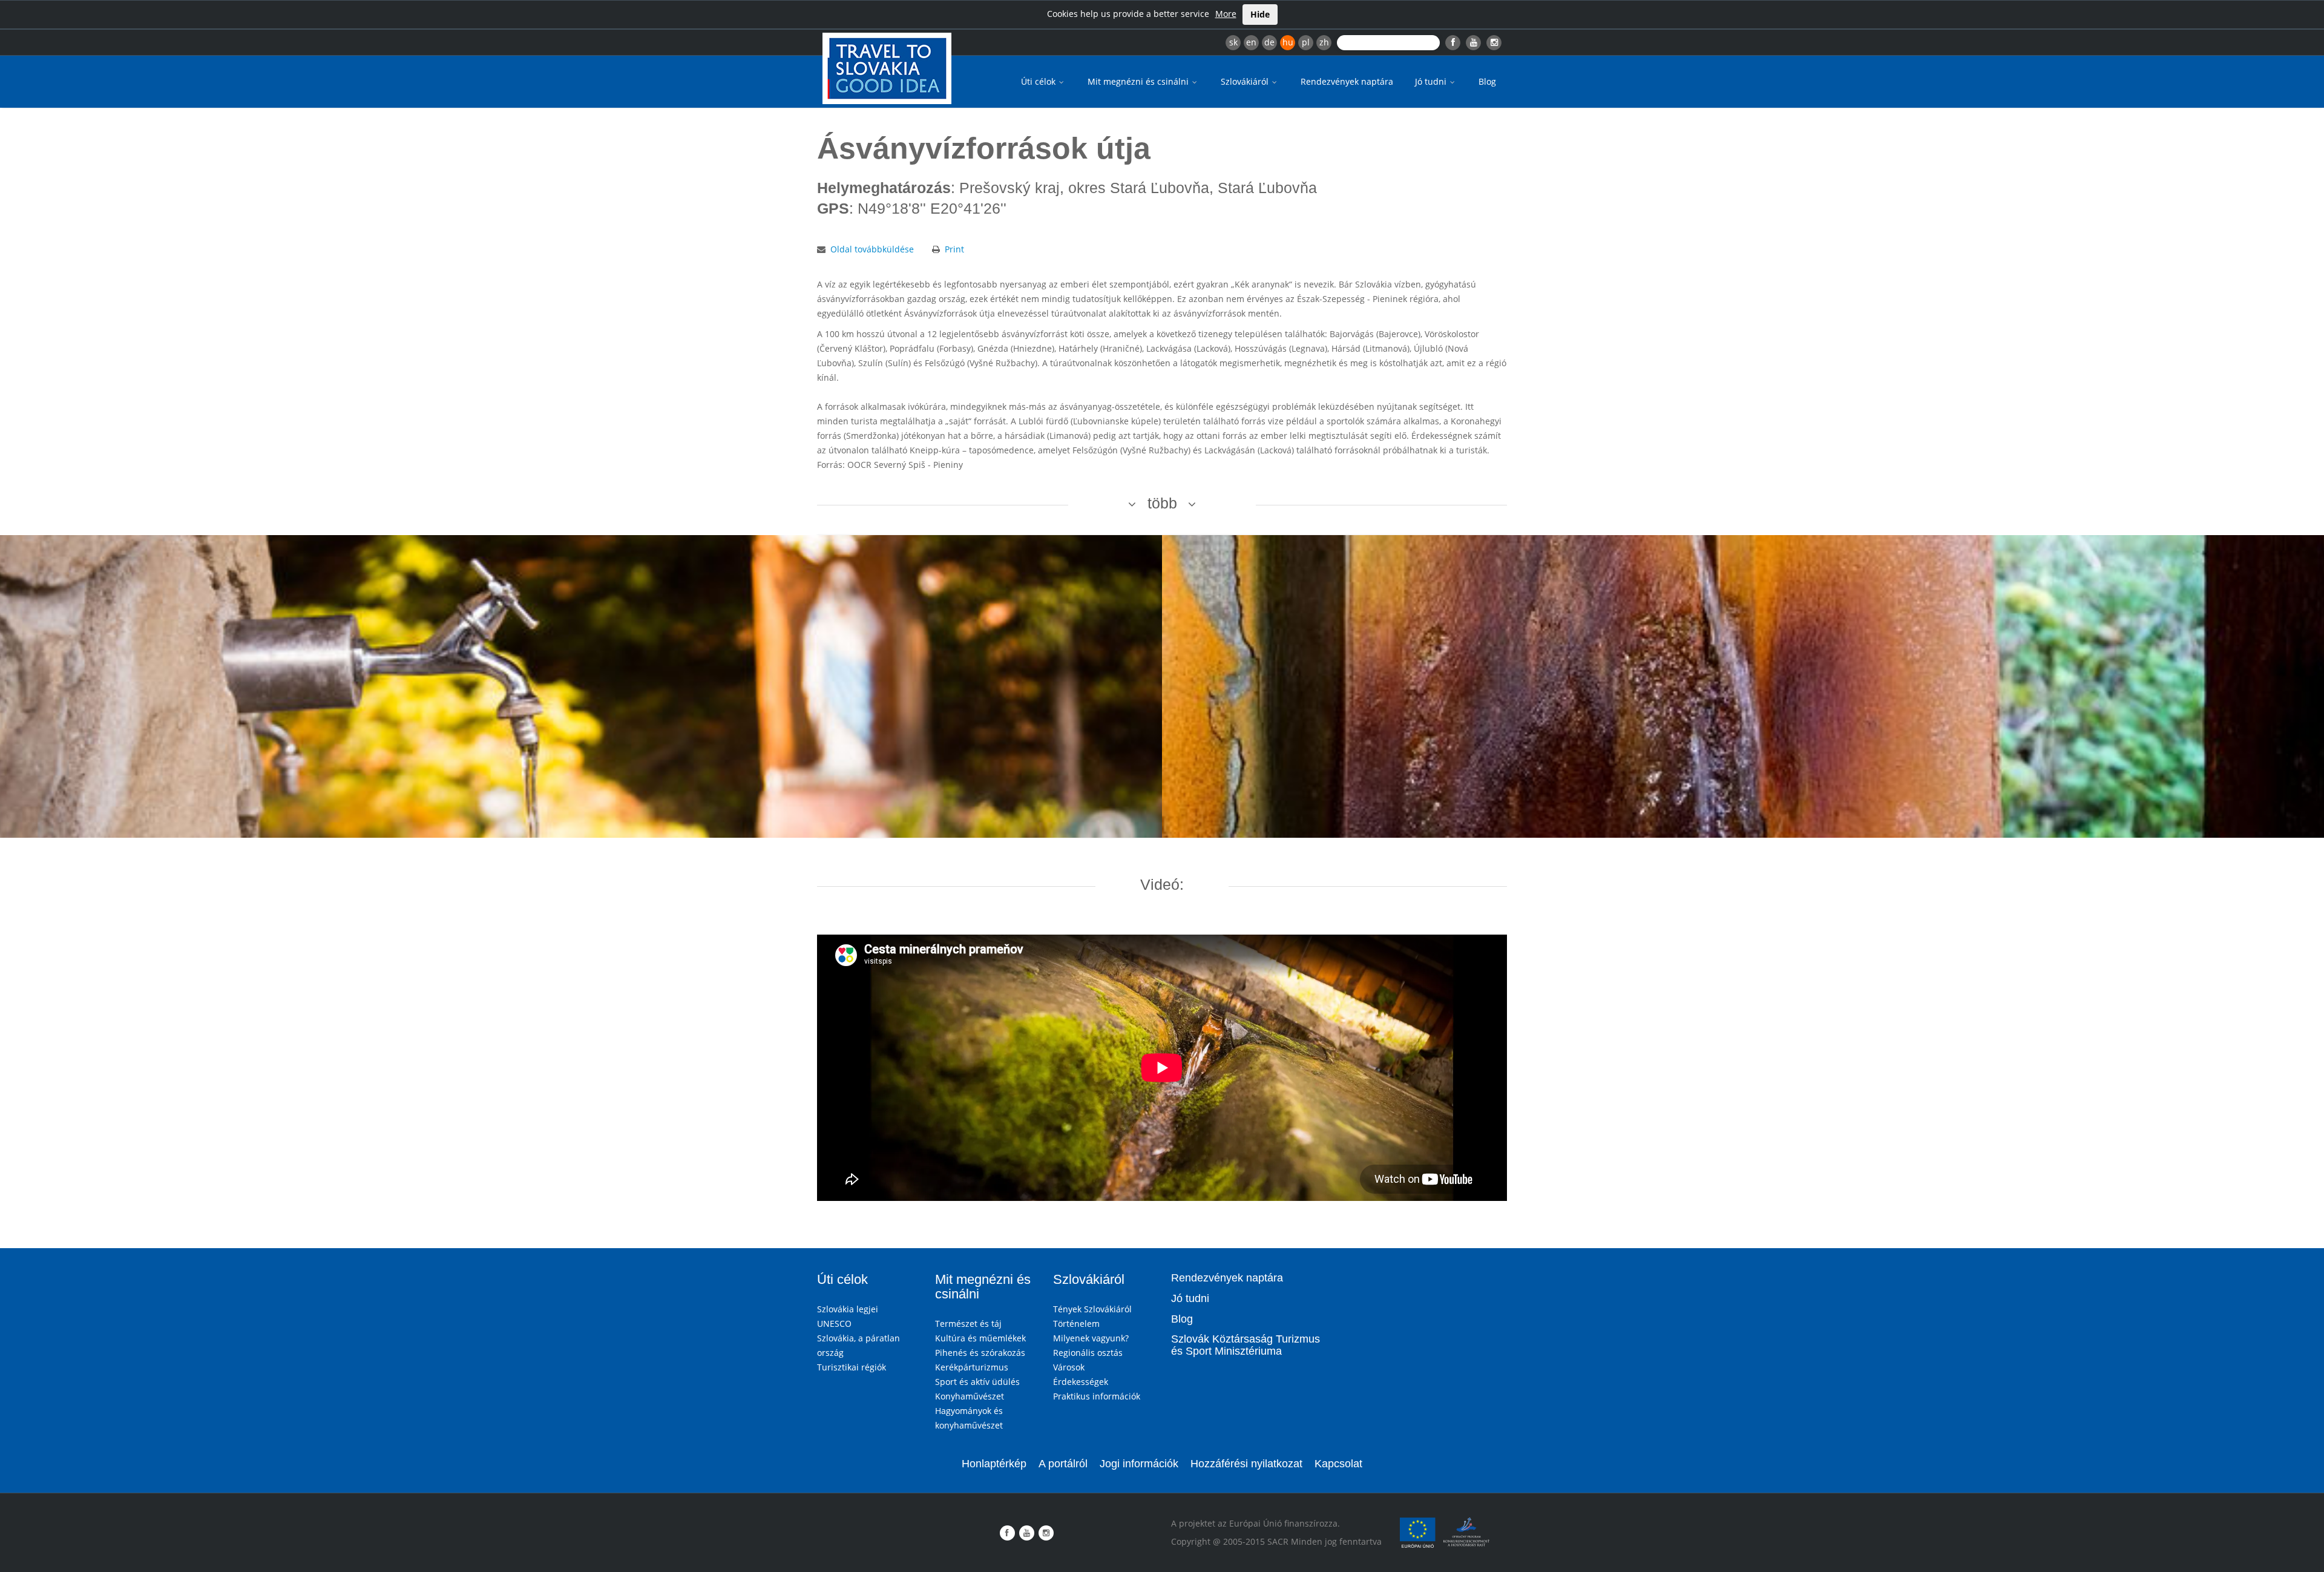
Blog (1487, 81)
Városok (1069, 1367)
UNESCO (834, 1324)
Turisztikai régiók (852, 1367)
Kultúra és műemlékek (980, 1338)
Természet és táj (968, 1324)
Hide (1260, 14)
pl (1306, 42)
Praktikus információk (1097, 1396)
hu (1288, 42)
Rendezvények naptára (1347, 81)
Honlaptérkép (994, 1464)
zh (1324, 42)
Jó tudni (1432, 81)
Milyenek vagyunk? (1091, 1338)
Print (954, 249)
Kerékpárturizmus (972, 1367)
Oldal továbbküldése (872, 249)
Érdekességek (1081, 1382)
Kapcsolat (1338, 1464)
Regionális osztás (1088, 1353)
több (1162, 503)
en (1251, 42)
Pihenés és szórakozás (980, 1353)
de (1269, 42)
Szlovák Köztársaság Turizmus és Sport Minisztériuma (1246, 1345)
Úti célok (1039, 81)
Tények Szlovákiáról (1092, 1309)
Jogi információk (1139, 1464)
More (1226, 14)
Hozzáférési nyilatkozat (1246, 1464)
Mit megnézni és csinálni (1139, 81)
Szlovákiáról (1246, 81)
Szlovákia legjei (848, 1309)
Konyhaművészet (970, 1396)
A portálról (1063, 1464)
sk (1233, 42)
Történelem (1076, 1324)
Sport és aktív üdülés (977, 1382)
